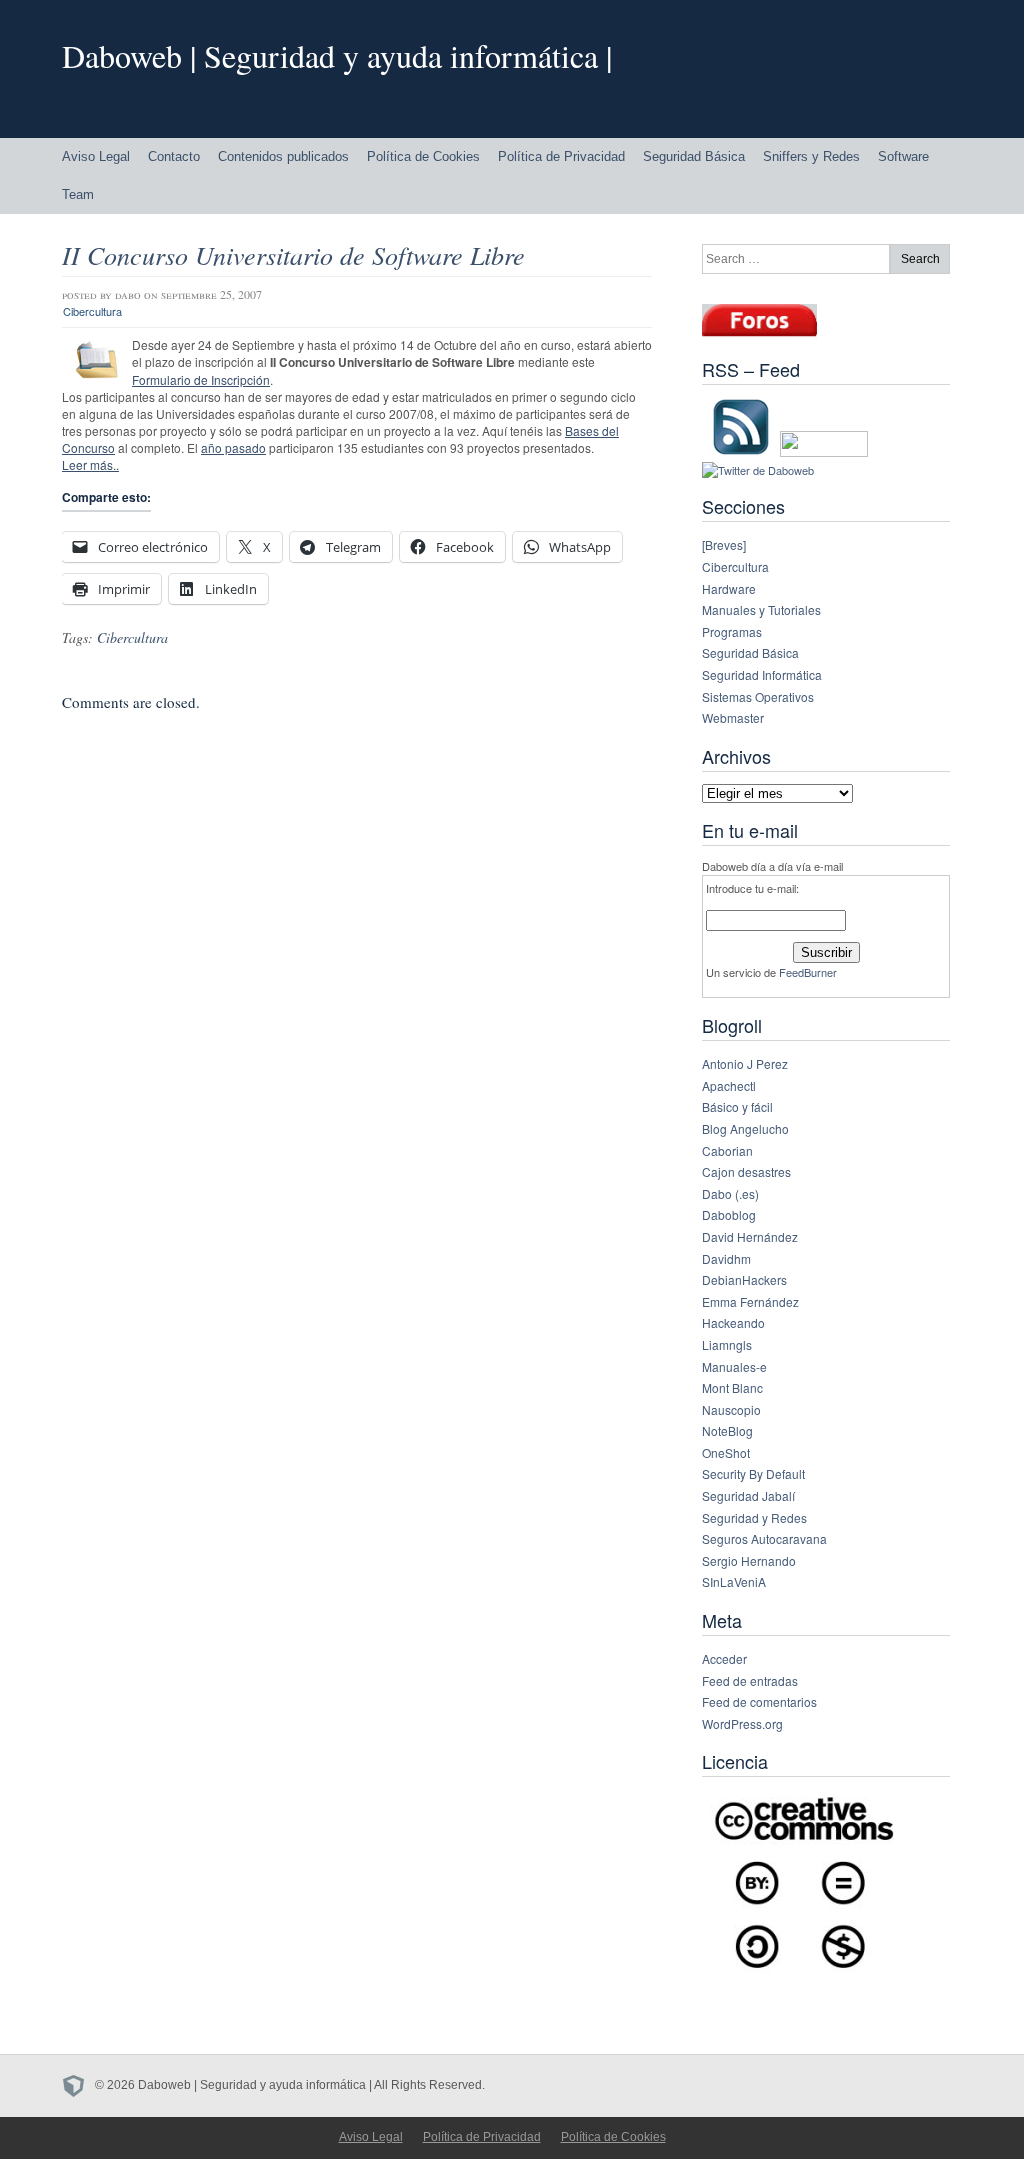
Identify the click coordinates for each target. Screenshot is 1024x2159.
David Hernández (750, 1236)
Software (903, 156)
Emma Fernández (750, 1301)
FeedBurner (808, 972)
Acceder (724, 1658)
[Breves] (724, 544)
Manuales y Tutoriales (761, 609)
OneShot (726, 1452)
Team (78, 194)
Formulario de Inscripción (201, 379)
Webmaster (733, 717)
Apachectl (729, 1085)
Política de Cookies (423, 156)
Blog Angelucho (745, 1128)
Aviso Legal (96, 156)
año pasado (233, 447)
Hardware (729, 588)
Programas (732, 631)
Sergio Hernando (749, 1560)
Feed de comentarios (759, 1701)
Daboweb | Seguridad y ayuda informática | (337, 55)
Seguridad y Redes (754, 1517)
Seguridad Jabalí (748, 1495)
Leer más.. (90, 464)
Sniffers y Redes (811, 156)
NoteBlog (727, 1430)
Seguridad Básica (694, 156)
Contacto (174, 156)
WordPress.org (742, 1723)
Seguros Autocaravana (764, 1538)
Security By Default (753, 1473)
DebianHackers (744, 1279)
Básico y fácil (737, 1106)
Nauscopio (731, 1409)
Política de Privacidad (561, 156)
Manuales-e (734, 1366)
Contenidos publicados (283, 156)
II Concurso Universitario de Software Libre (293, 254)
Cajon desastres (746, 1171)
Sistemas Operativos (758, 696)
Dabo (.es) (730, 1193)
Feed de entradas (750, 1680)
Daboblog (729, 1214)
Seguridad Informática (762, 674)
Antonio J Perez (745, 1063)
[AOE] (78, 2085)
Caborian (727, 1150)
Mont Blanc (732, 1387)
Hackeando (733, 1322)
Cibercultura (92, 311)
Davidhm (726, 1258)
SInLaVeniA (734, 1581)
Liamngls (727, 1344)
